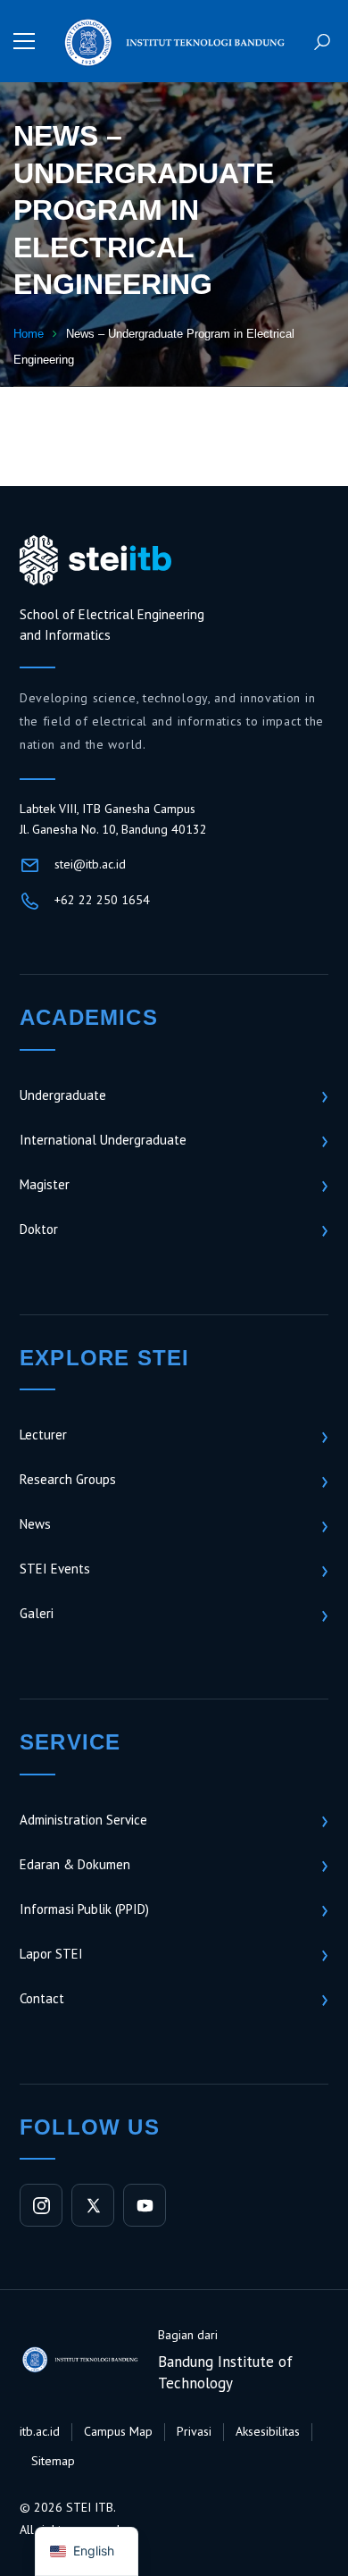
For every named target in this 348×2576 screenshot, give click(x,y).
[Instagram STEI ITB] (41, 2205)
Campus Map (118, 2431)
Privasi (194, 2431)
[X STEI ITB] (93, 2205)
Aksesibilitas (268, 2431)
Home (29, 334)
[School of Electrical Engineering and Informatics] (174, 41)
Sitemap (53, 2461)
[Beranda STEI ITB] (95, 560)
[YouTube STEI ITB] (145, 2205)
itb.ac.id (40, 2431)
